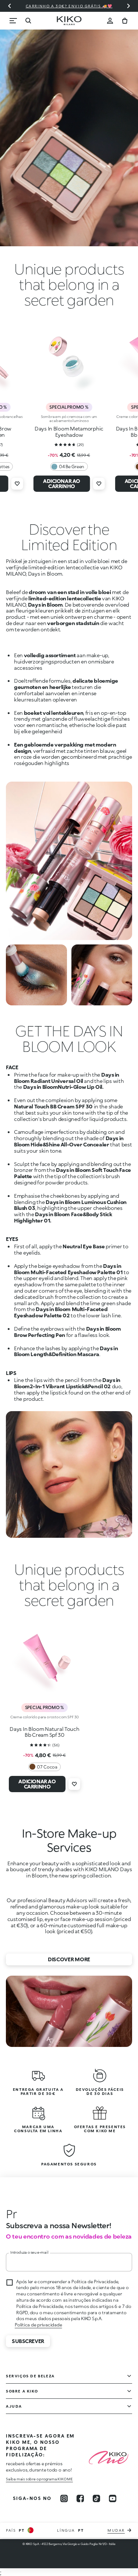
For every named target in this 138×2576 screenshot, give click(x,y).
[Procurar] (28, 21)
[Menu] (13, 21)
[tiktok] (96, 2498)
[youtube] (113, 2498)
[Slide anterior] (10, 6)
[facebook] (80, 2498)
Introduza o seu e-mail (29, 2252)
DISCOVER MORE (69, 1959)
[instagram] (64, 2498)
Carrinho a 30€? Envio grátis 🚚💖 (69, 6)
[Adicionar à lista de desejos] (17, 484)
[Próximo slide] (128, 6)
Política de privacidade (38, 2325)
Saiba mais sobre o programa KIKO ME (39, 2479)
